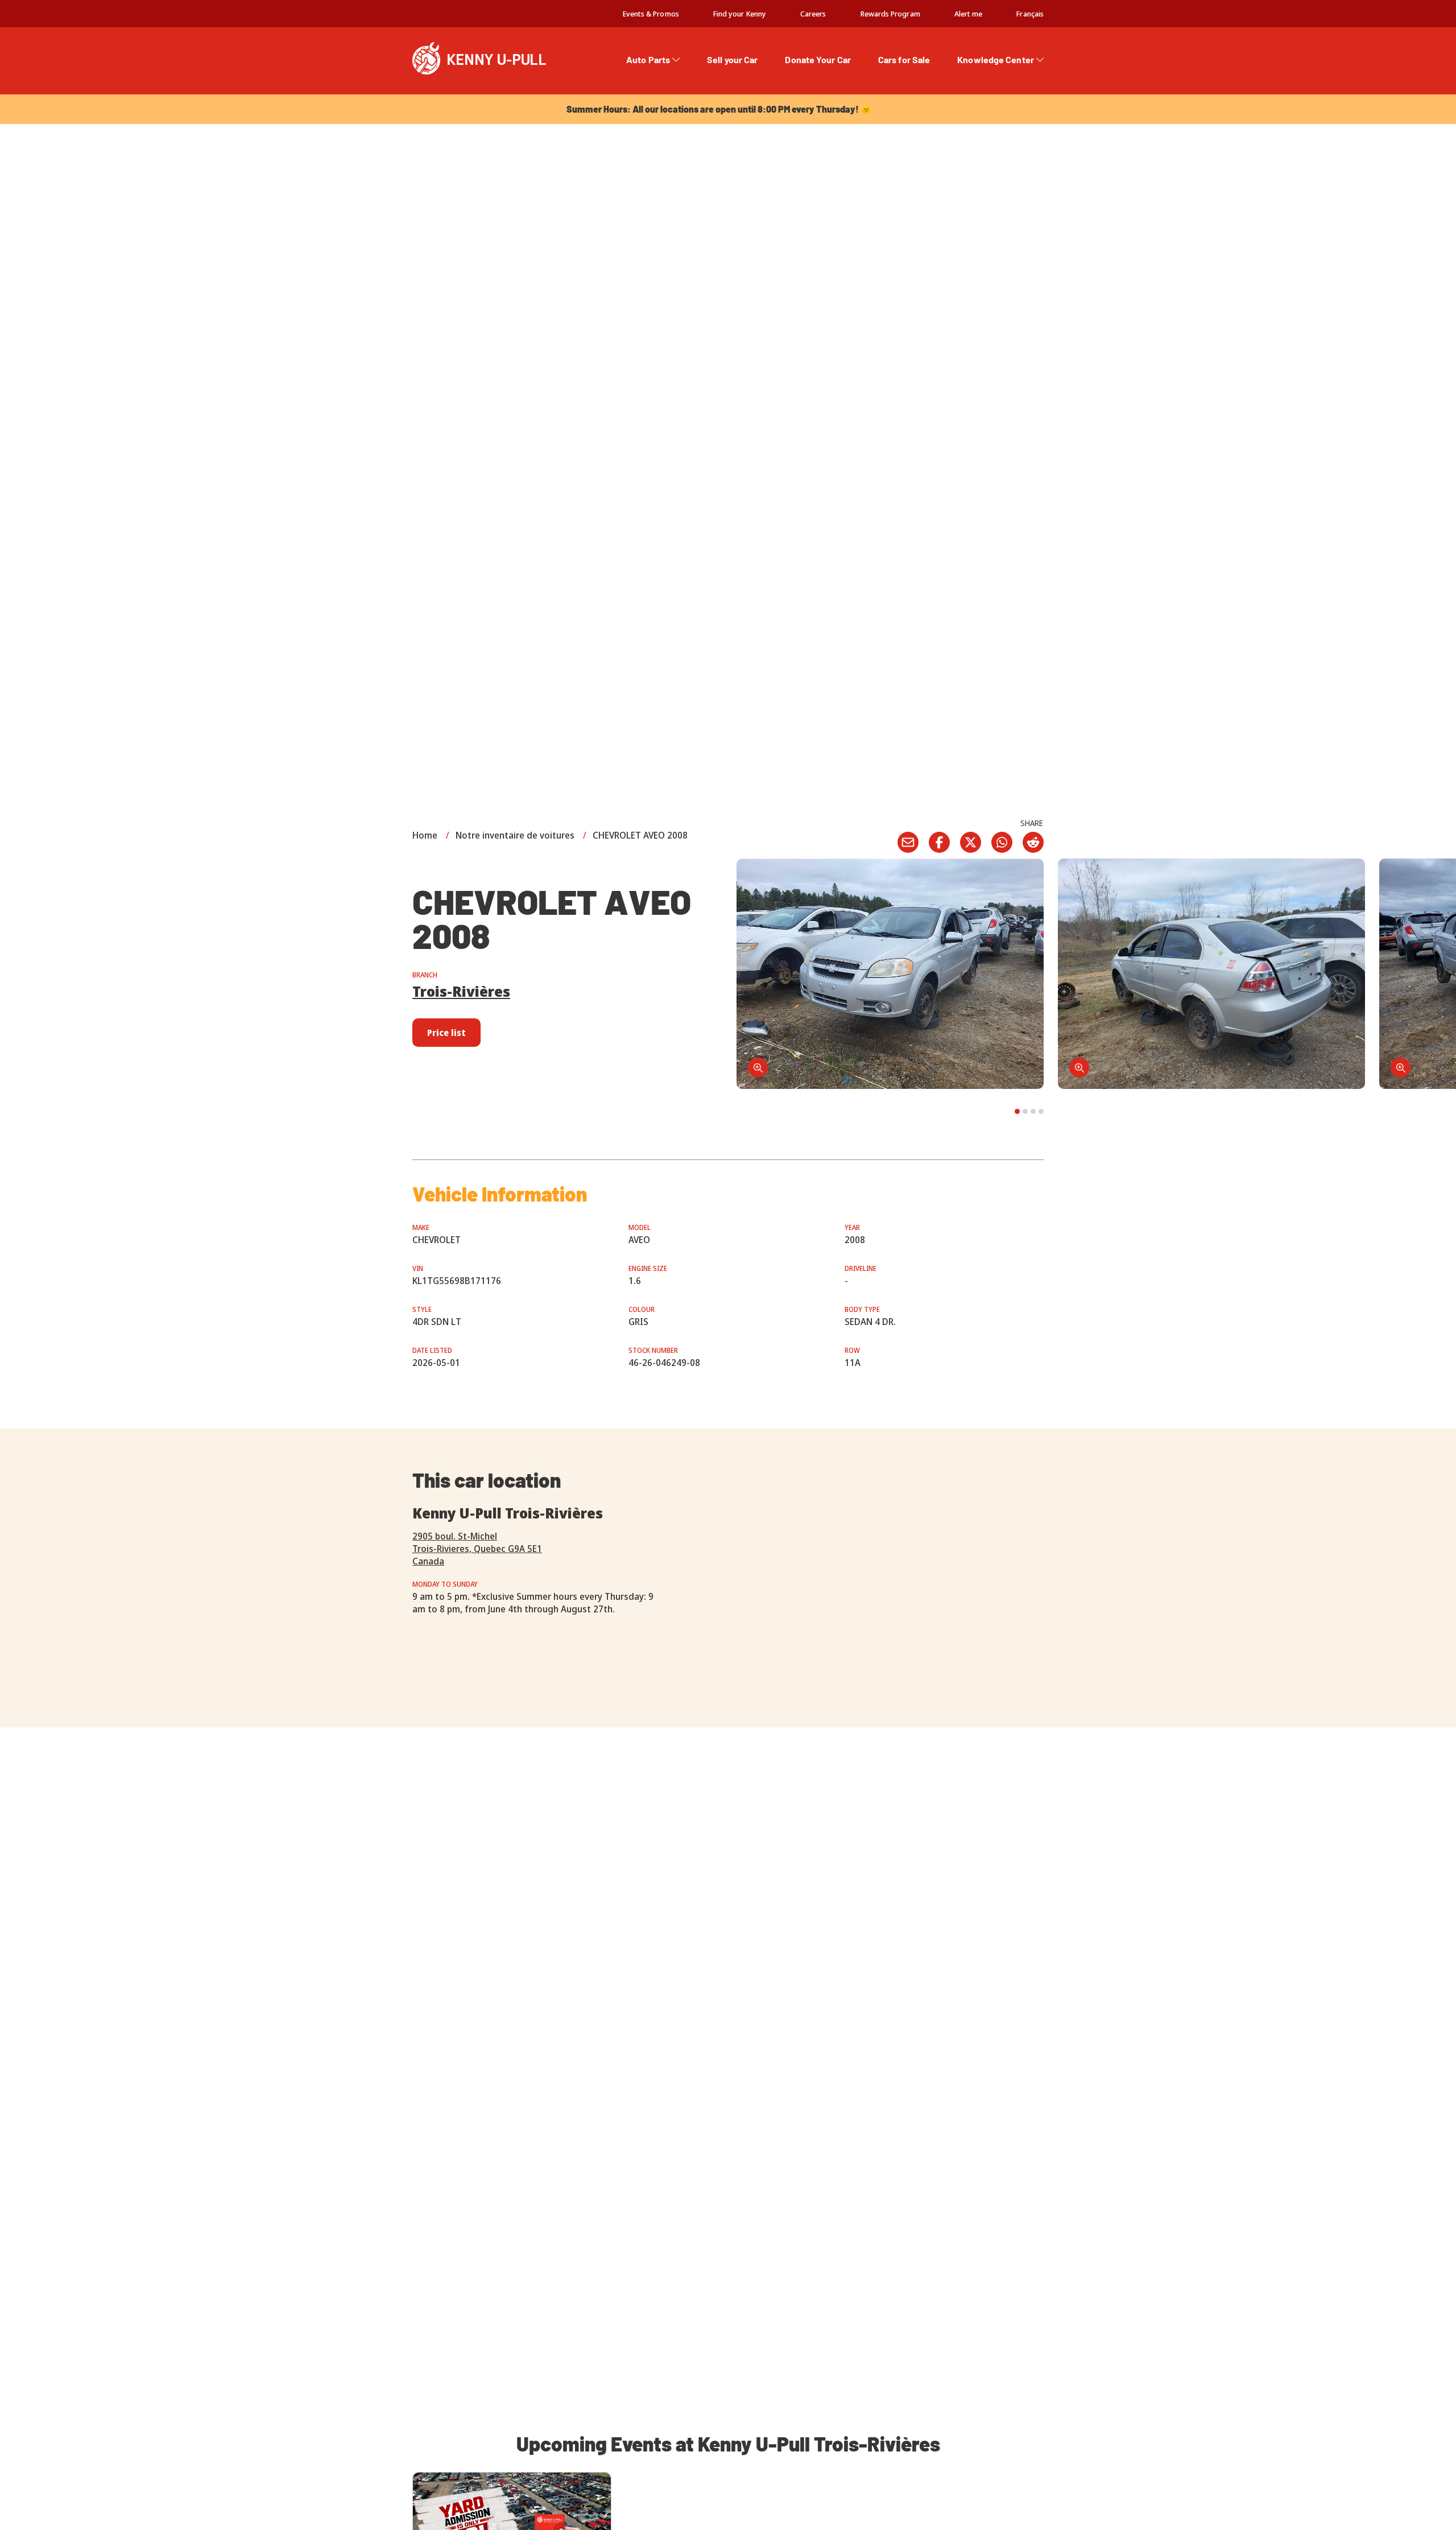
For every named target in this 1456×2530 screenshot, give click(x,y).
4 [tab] (1041, 1111)
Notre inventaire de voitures (515, 835)
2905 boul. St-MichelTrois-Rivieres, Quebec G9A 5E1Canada (477, 1549)
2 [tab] (1025, 1111)
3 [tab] (1033, 1111)
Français (1030, 14)
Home (425, 835)
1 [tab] (1017, 1111)
